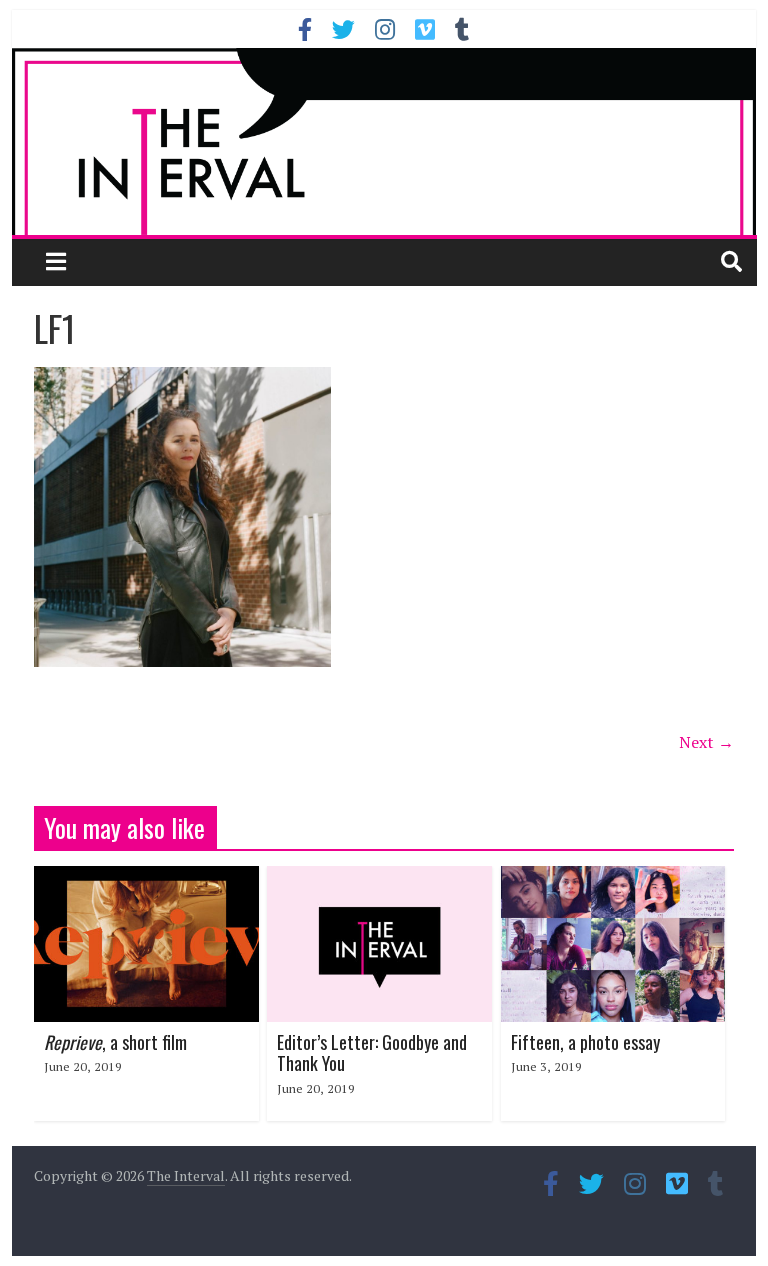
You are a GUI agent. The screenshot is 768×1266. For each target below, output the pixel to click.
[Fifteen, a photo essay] (613, 878)
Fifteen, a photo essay (585, 1042)
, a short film (115, 1042)
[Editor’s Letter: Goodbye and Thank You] (379, 878)
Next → (706, 742)
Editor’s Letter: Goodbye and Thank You (372, 1053)
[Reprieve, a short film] (146, 878)
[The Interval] (384, 141)
